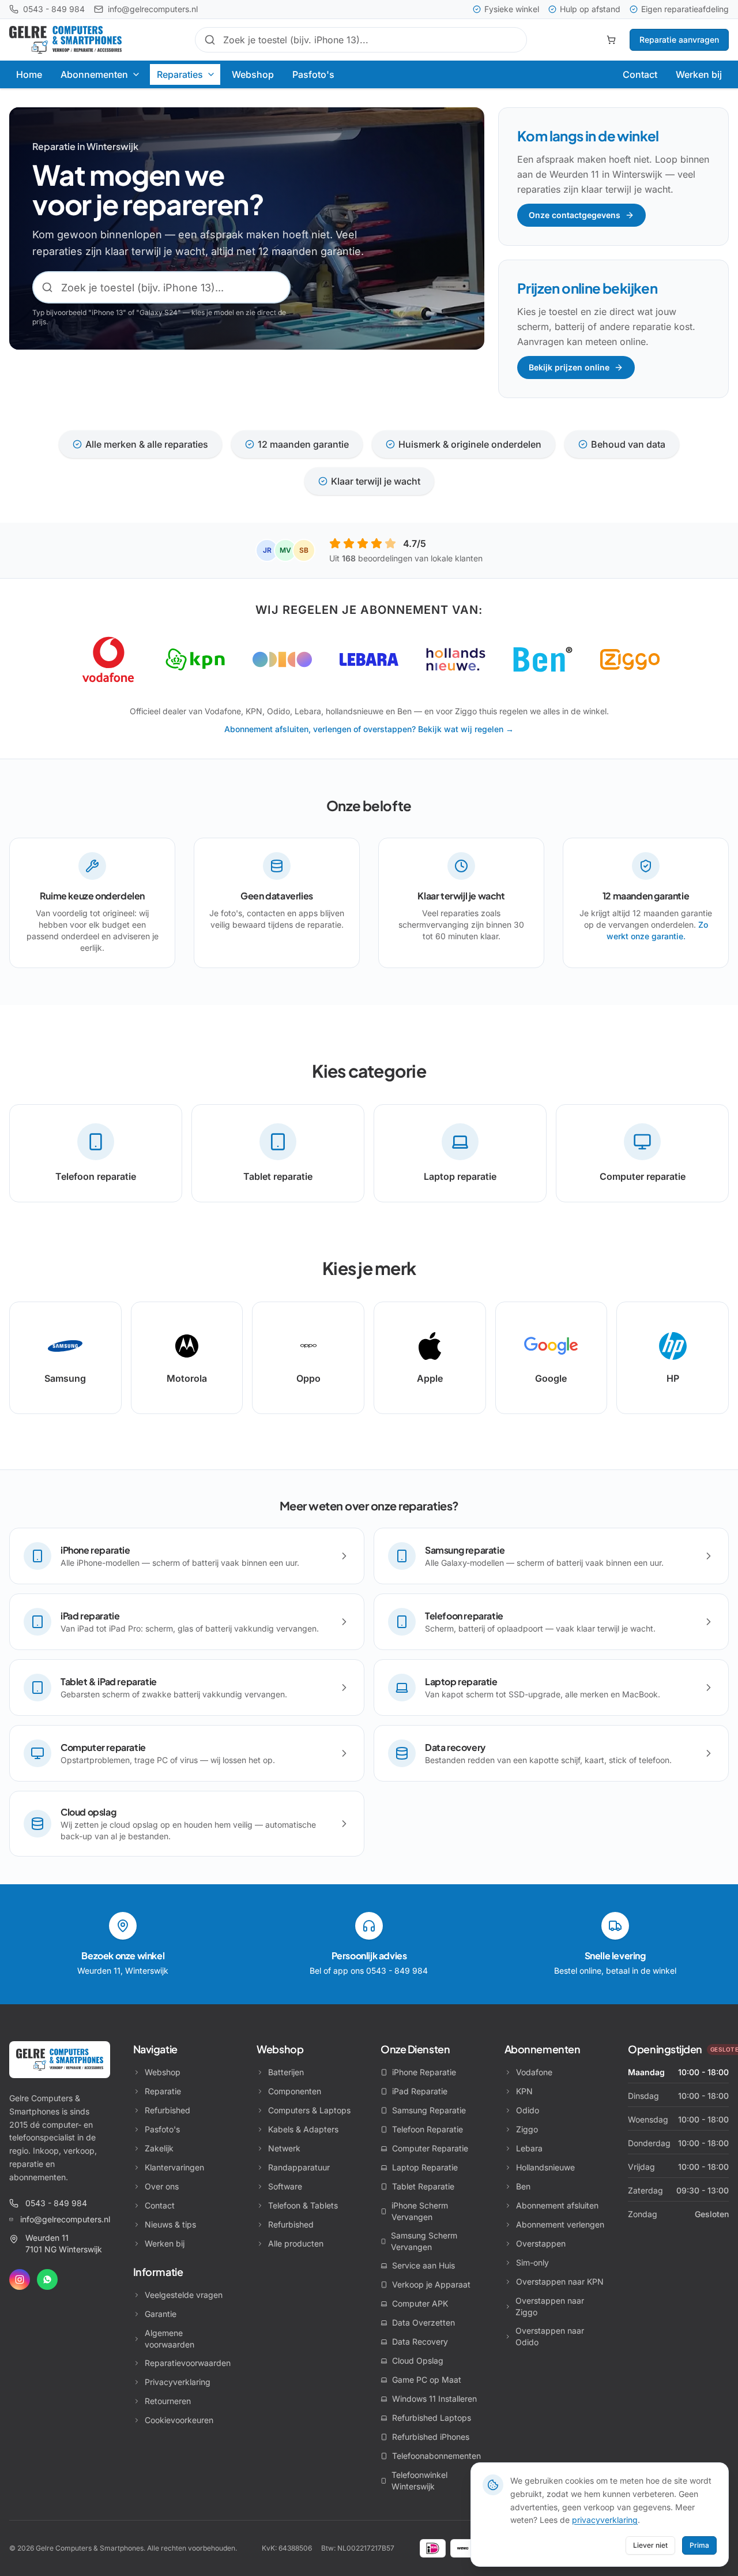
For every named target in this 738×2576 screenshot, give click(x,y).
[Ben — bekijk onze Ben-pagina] (543, 659)
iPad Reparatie (420, 2091)
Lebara (529, 2148)
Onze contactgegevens (575, 215)
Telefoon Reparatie (428, 2129)
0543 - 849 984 (56, 2203)
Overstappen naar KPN (560, 2281)
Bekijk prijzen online (569, 367)
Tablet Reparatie (423, 2186)
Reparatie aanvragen (679, 40)
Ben (523, 2186)
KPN (524, 2091)
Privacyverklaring (178, 2382)
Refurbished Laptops (432, 2418)
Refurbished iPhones (431, 2437)
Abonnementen (94, 74)
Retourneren (168, 2401)
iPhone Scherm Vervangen (420, 2211)
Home (29, 74)
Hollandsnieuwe (545, 2167)
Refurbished (167, 2110)
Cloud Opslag (418, 2361)
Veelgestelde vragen (184, 2295)
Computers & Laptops (309, 2110)
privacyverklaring (605, 2520)
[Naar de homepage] (60, 2060)
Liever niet (650, 2545)
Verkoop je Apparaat (431, 2284)
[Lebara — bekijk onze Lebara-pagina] (369, 659)
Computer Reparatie (430, 2148)
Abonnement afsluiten (557, 2205)
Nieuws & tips (170, 2224)
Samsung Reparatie (429, 2110)
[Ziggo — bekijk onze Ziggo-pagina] (630, 659)
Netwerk (284, 2148)
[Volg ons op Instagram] (20, 2279)
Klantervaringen (174, 2167)
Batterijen (286, 2072)
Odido (528, 2110)
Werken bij (699, 74)
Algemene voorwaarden (170, 2339)
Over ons (162, 2186)
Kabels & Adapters (303, 2129)
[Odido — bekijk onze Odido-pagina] (282, 659)
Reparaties (180, 74)
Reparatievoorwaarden (188, 2363)
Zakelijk (159, 2148)
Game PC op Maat (427, 2380)
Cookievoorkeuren (179, 2420)
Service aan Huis (423, 2265)
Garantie (161, 2314)
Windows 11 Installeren (434, 2399)
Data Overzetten (423, 2322)
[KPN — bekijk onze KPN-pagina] (195, 659)
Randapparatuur (299, 2167)
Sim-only (532, 2262)
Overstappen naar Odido (550, 2336)
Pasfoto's (313, 74)
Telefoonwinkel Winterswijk (419, 2481)
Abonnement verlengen (560, 2224)
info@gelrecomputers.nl (65, 2219)
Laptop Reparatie (425, 2167)
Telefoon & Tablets (303, 2205)
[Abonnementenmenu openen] (137, 74)
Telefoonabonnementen (436, 2456)
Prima (699, 2545)
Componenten (295, 2091)
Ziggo (527, 2129)
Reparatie (163, 2091)
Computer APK (420, 2303)
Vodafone (534, 2072)
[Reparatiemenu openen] (212, 74)
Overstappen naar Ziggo (550, 2306)
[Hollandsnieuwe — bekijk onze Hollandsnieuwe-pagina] (456, 659)
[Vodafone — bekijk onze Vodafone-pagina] (108, 659)
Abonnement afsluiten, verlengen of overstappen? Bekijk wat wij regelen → (369, 729)
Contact (640, 74)
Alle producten (296, 2243)
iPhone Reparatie (424, 2072)
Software (285, 2186)
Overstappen (541, 2243)
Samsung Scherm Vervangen (424, 2241)
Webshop (253, 74)
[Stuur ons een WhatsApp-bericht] (47, 2279)
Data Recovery (420, 2341)
